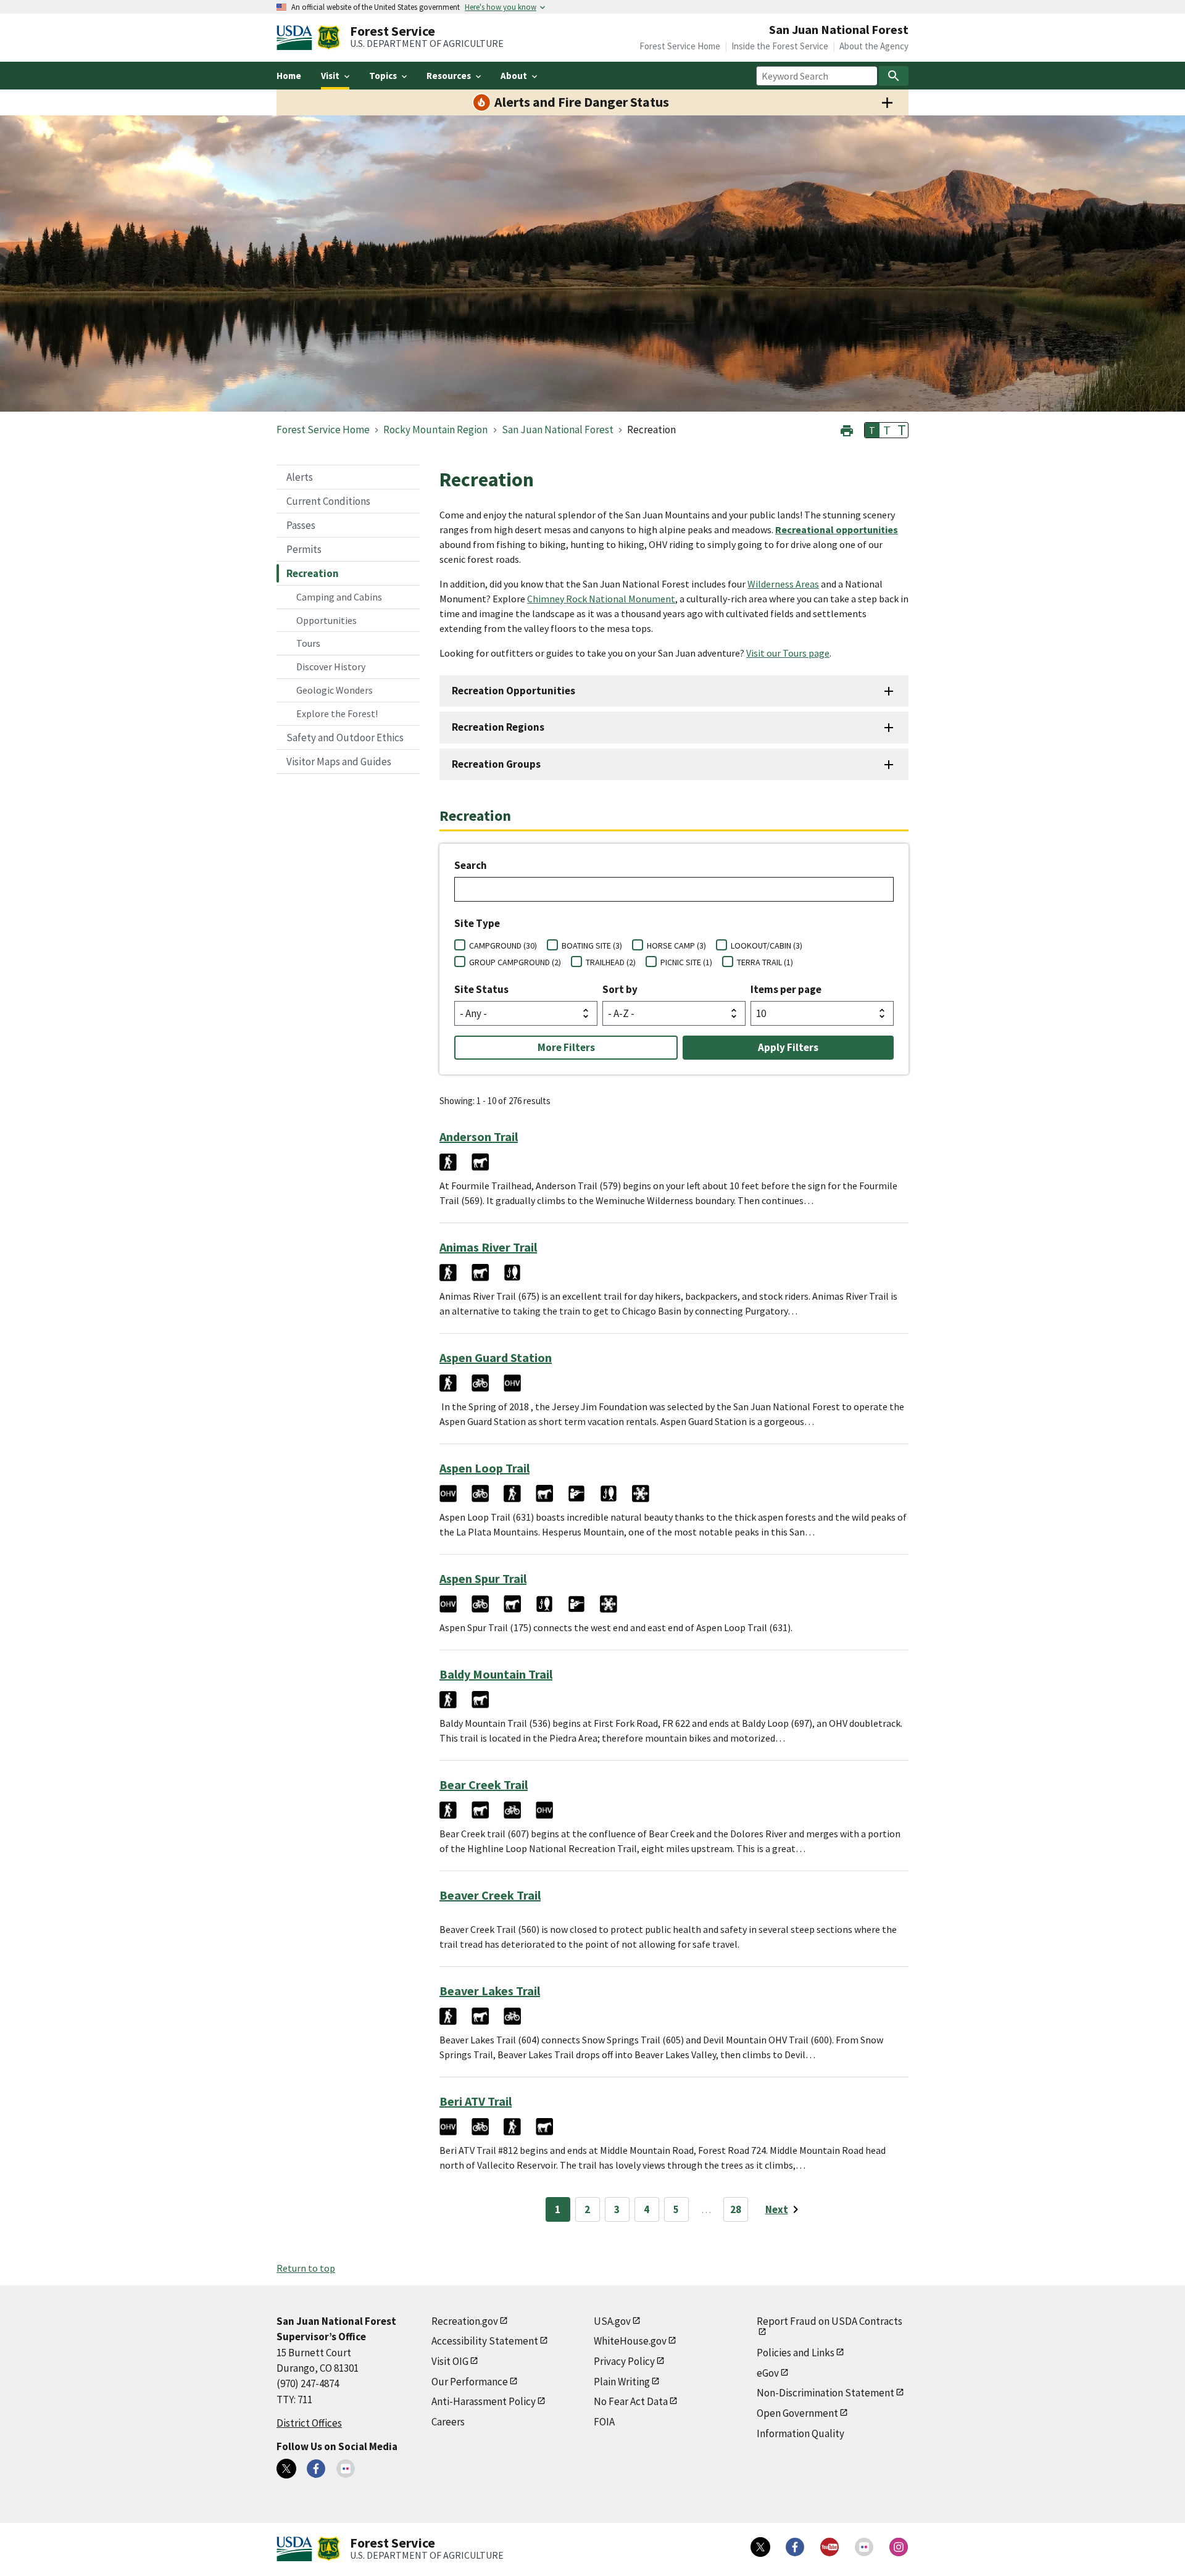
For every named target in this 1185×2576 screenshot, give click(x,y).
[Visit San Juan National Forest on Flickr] (346, 2469)
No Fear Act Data (631, 2401)
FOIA (604, 2422)
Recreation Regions (498, 727)
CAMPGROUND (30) (503, 945)
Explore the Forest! (337, 713)
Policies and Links (796, 2353)
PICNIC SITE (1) (686, 962)
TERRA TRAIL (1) (765, 962)
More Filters (566, 1047)
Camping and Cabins (339, 597)
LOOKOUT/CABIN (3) (767, 945)
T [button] (872, 430)
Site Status (481, 989)
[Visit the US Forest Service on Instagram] (899, 2547)
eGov (768, 2373)
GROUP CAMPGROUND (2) (515, 962)
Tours (308, 643)
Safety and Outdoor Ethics (345, 737)
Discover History (331, 667)
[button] (847, 429)
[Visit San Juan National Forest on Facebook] (316, 2469)
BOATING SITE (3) (592, 945)
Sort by (620, 989)
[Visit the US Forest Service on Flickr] (864, 2547)
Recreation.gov (465, 2321)
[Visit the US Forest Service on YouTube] (829, 2547)
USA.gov (612, 2321)
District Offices (309, 2423)
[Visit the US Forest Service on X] (760, 2547)
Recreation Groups (496, 764)
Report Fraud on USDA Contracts (829, 2321)
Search (471, 865)
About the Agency (874, 46)
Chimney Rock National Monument (601, 599)
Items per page (786, 989)
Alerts (300, 477)
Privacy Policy (624, 2361)
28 (736, 2209)
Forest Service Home (680, 46)
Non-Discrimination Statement (825, 2393)
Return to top (306, 2268)
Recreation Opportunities (513, 691)
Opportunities (326, 620)
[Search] (894, 76)
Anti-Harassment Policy (484, 2401)
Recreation (313, 573)
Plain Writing (622, 2382)
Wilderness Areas (783, 584)
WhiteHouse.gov (630, 2341)
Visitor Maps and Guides (339, 762)
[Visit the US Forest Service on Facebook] (795, 2547)
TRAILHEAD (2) (611, 962)
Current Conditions (328, 501)
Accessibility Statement (485, 2341)
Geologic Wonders (335, 690)
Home (289, 76)
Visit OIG (450, 2361)
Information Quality (800, 2433)
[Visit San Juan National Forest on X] (286, 2469)
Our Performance (470, 2382)
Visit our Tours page (788, 653)
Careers (448, 2422)
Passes (301, 525)
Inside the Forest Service (780, 46)
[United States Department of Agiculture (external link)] (297, 38)
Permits (304, 549)
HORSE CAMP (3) (676, 945)
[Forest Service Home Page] (329, 38)
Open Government (797, 2413)
